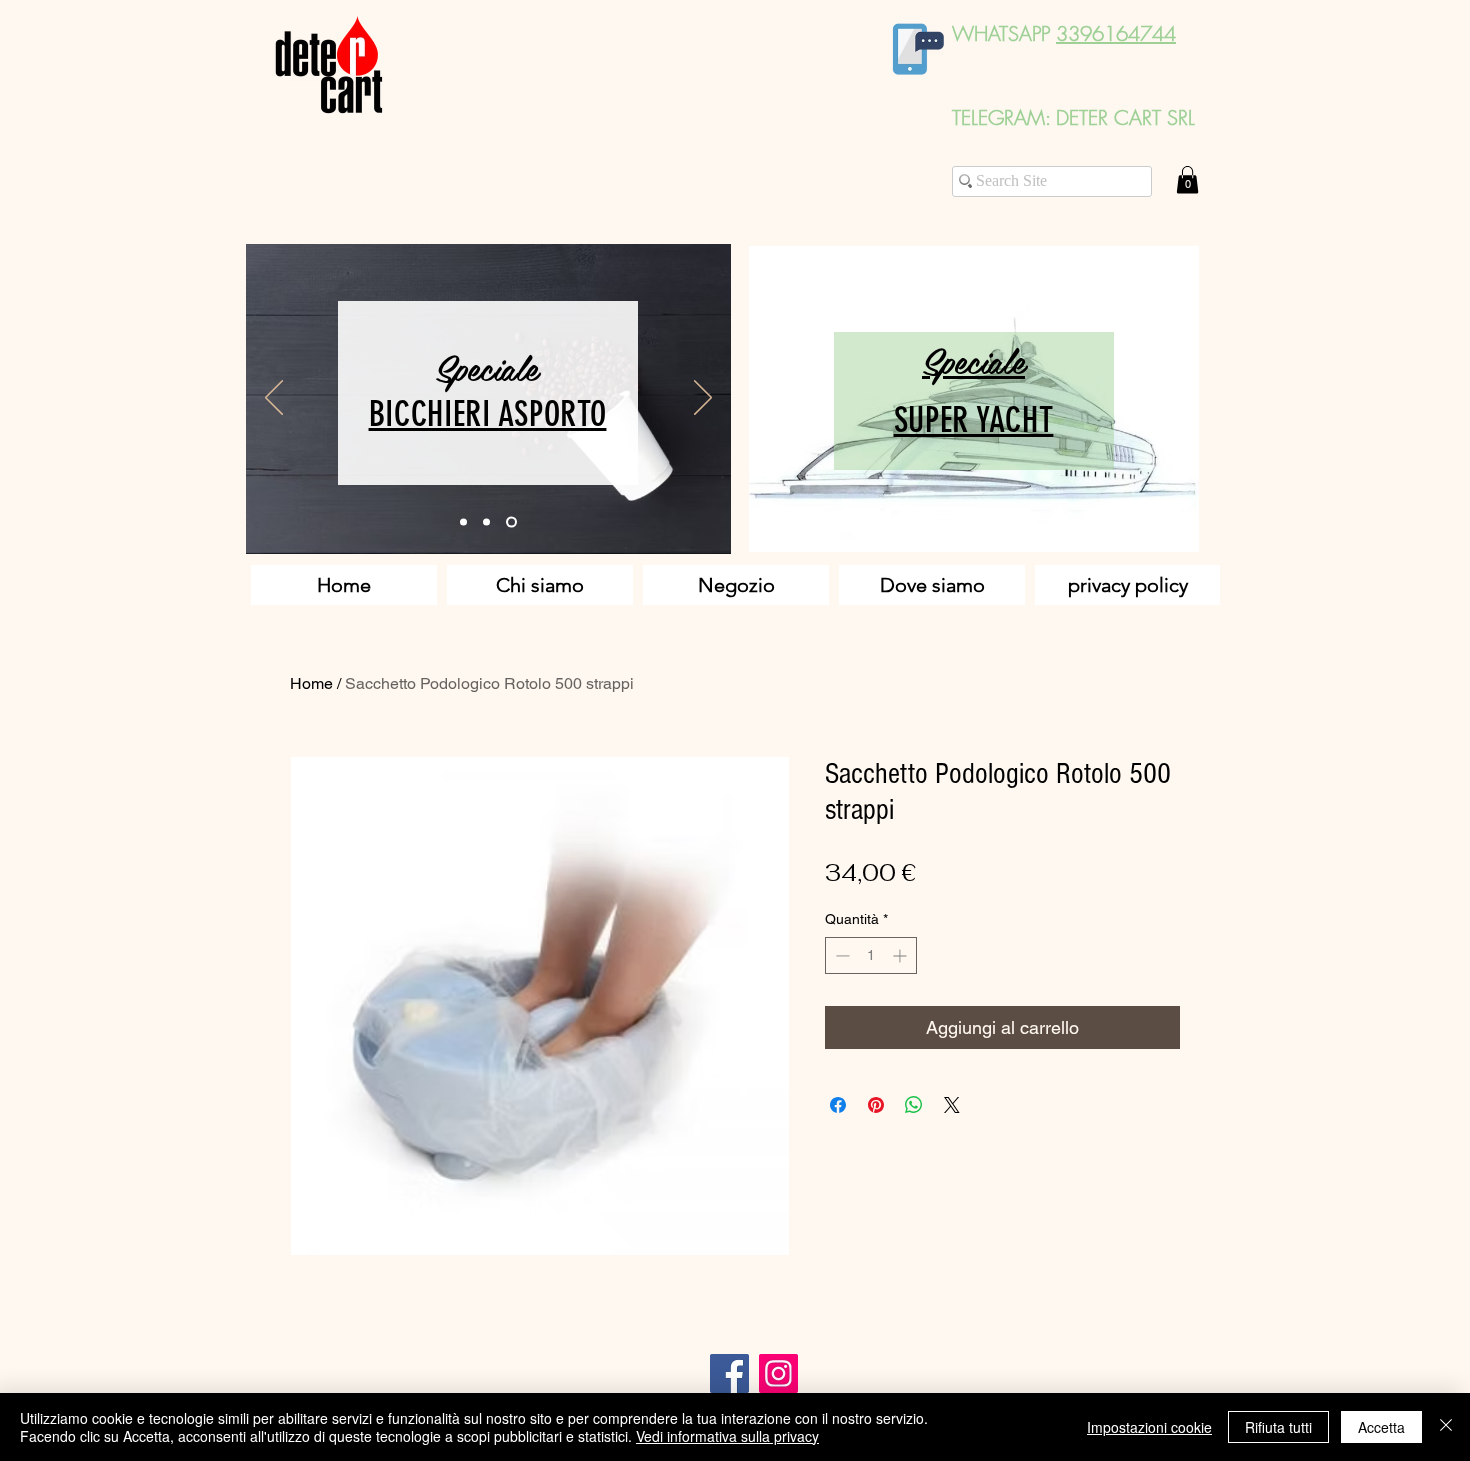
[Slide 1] (463, 522)
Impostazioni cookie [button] (1149, 1427)
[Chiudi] (1446, 1427)
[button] (1187, 179)
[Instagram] (778, 1373)
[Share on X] (952, 1105)
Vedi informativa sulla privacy (727, 1436)
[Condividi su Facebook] (838, 1105)
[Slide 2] (486, 522)
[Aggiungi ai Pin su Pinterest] (876, 1105)
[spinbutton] (871, 955)
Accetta (1381, 1427)
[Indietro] (274, 399)
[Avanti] (703, 399)
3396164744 (1116, 33)
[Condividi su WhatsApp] (914, 1105)
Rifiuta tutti (1278, 1427)
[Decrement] (840, 955)
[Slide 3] (511, 522)
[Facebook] (729, 1373)
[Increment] (901, 955)
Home (311, 683)
